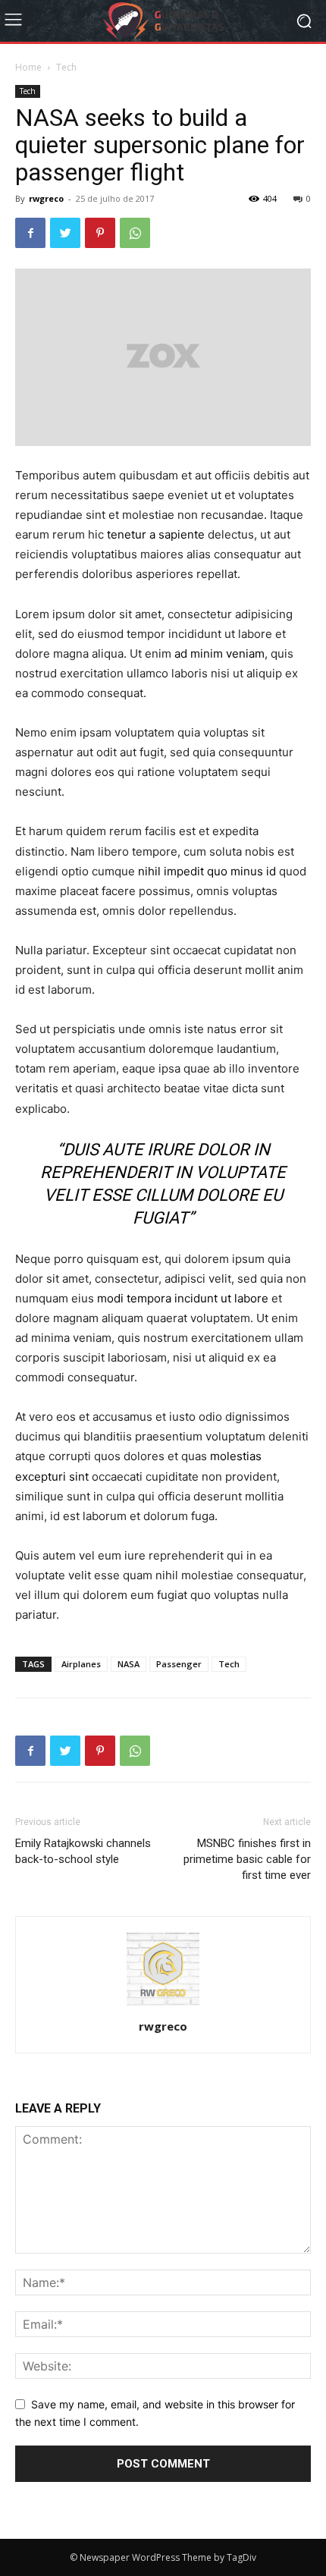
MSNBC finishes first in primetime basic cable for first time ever (247, 1859)
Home (28, 67)
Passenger (179, 1664)
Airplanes (81, 1664)
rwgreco (46, 198)
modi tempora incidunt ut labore (183, 1298)
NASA (129, 1664)
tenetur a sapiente (156, 534)
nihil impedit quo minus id (207, 871)
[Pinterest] (100, 233)
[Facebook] (30, 233)
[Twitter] (65, 233)
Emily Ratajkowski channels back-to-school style (83, 1851)
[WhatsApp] (135, 233)
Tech (66, 67)
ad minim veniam (219, 653)
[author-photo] (163, 2005)
